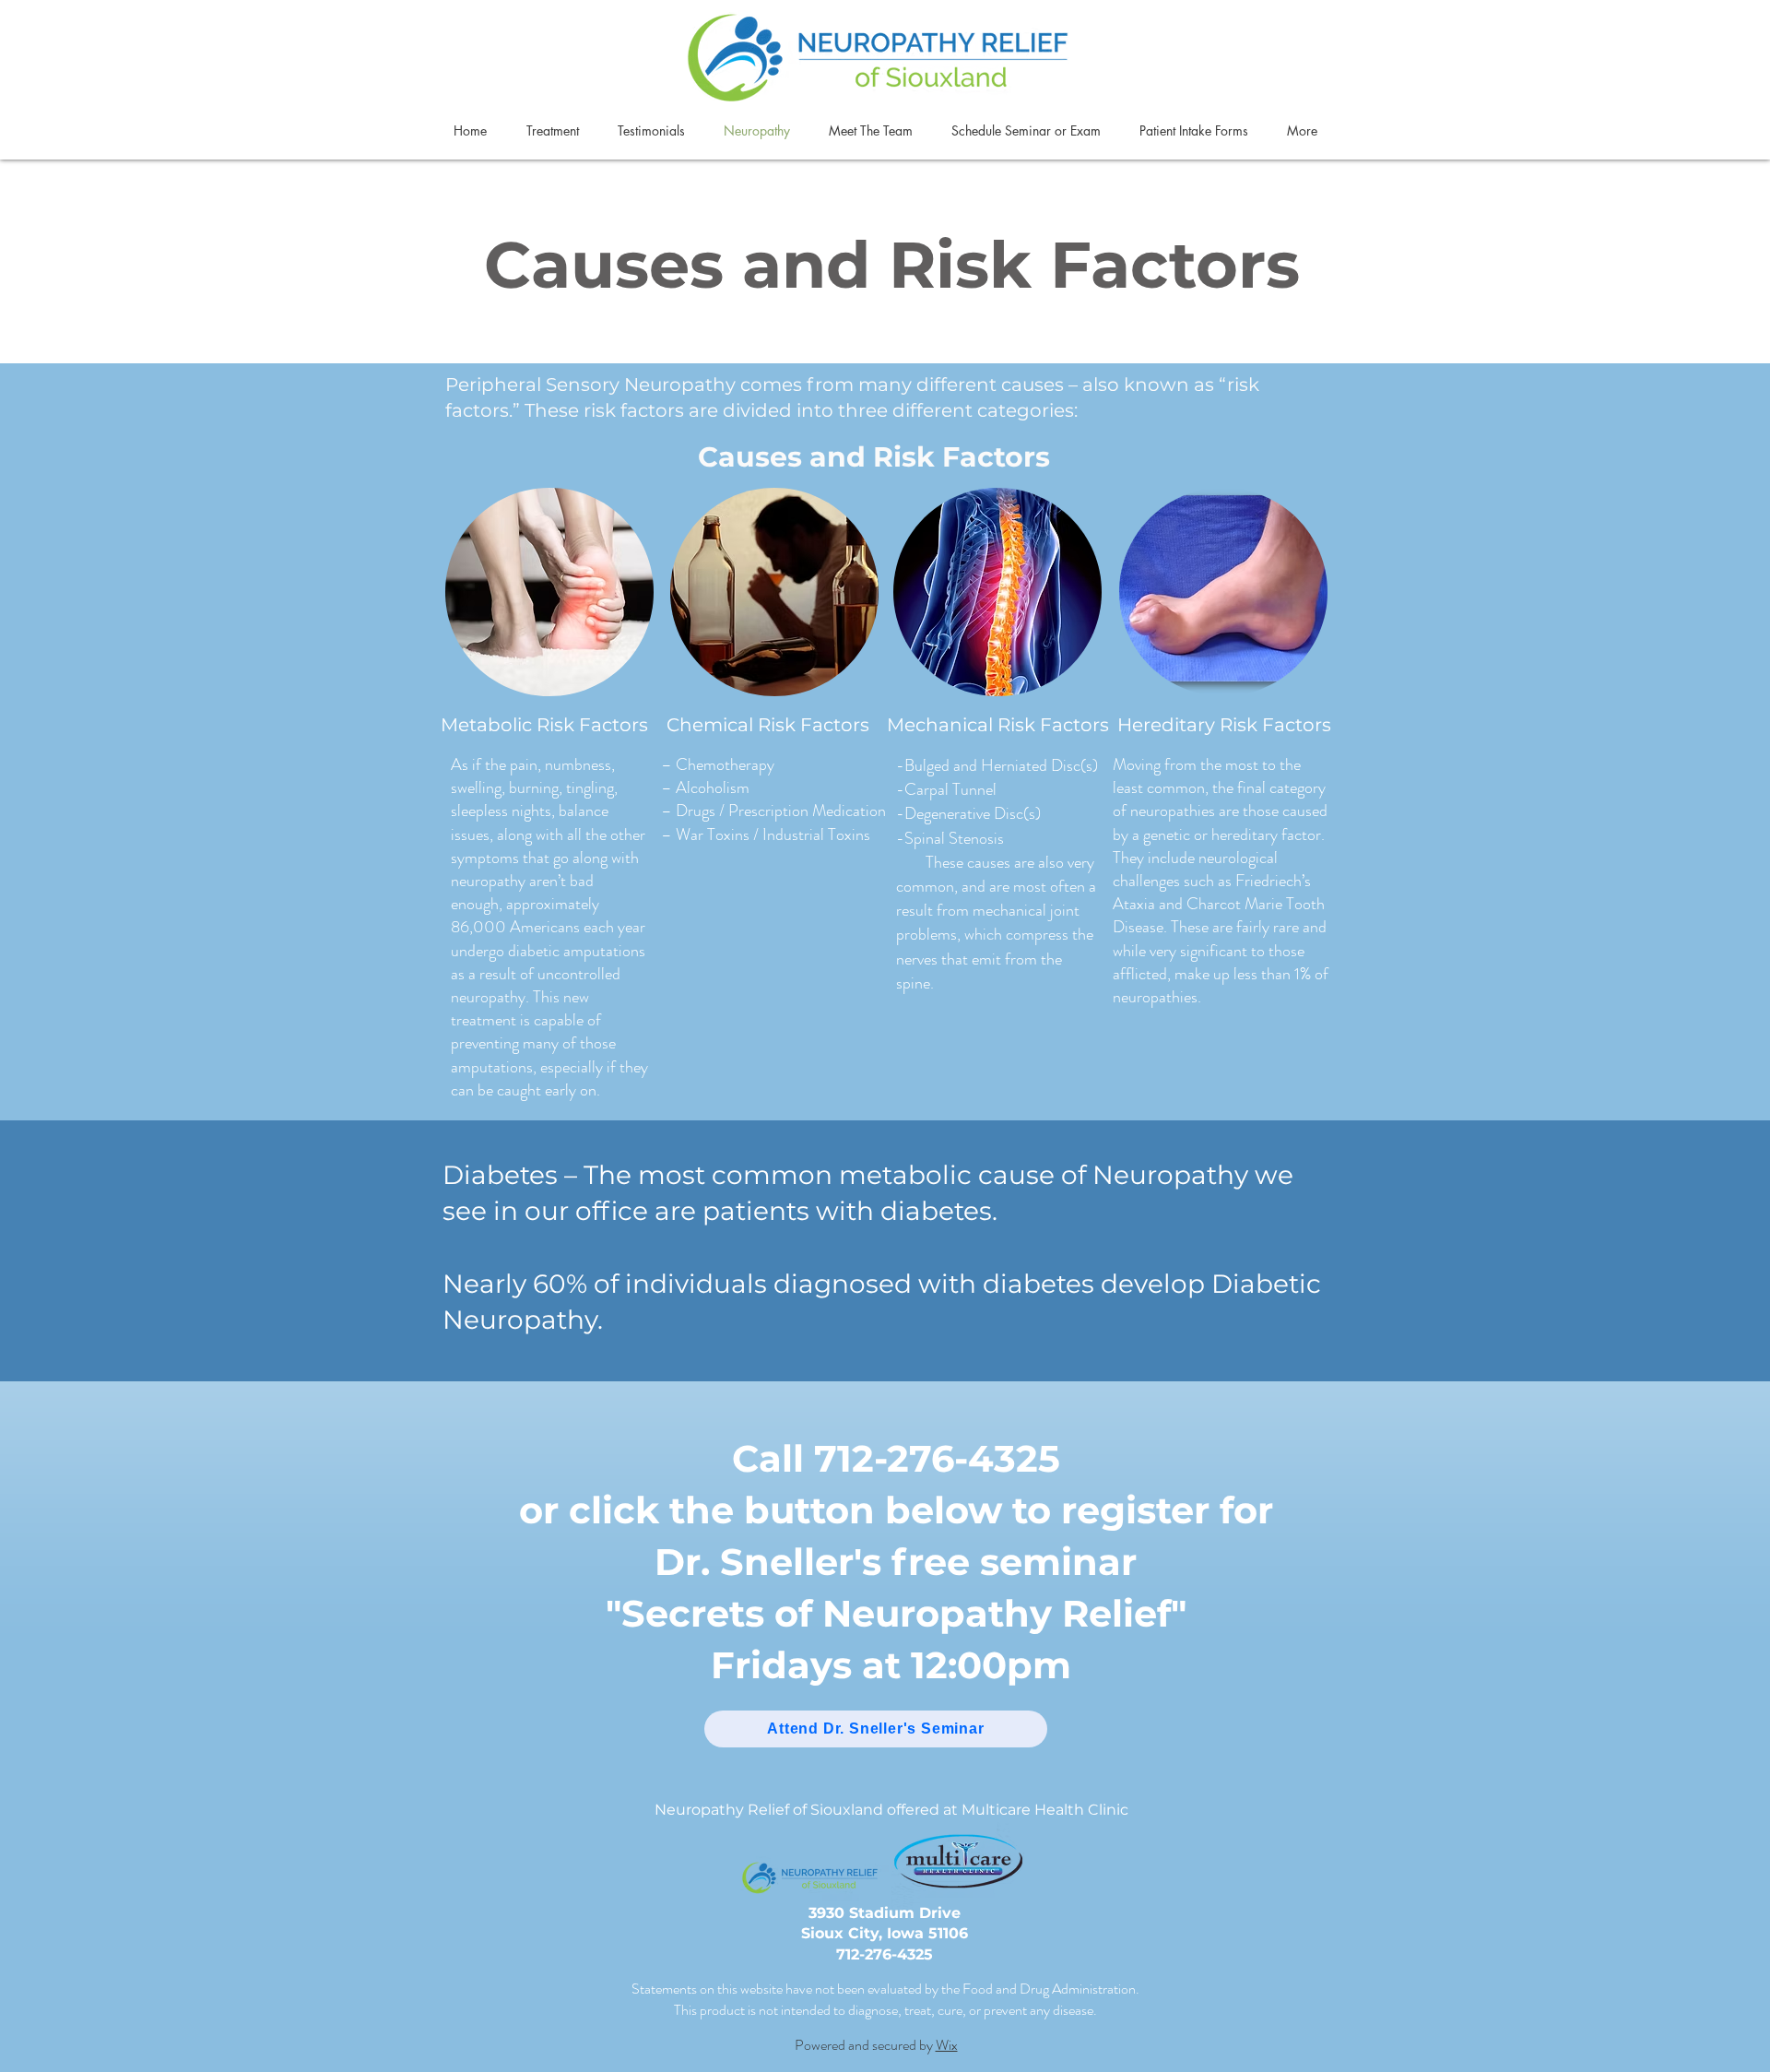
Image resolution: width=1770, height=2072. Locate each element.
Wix (947, 2045)
